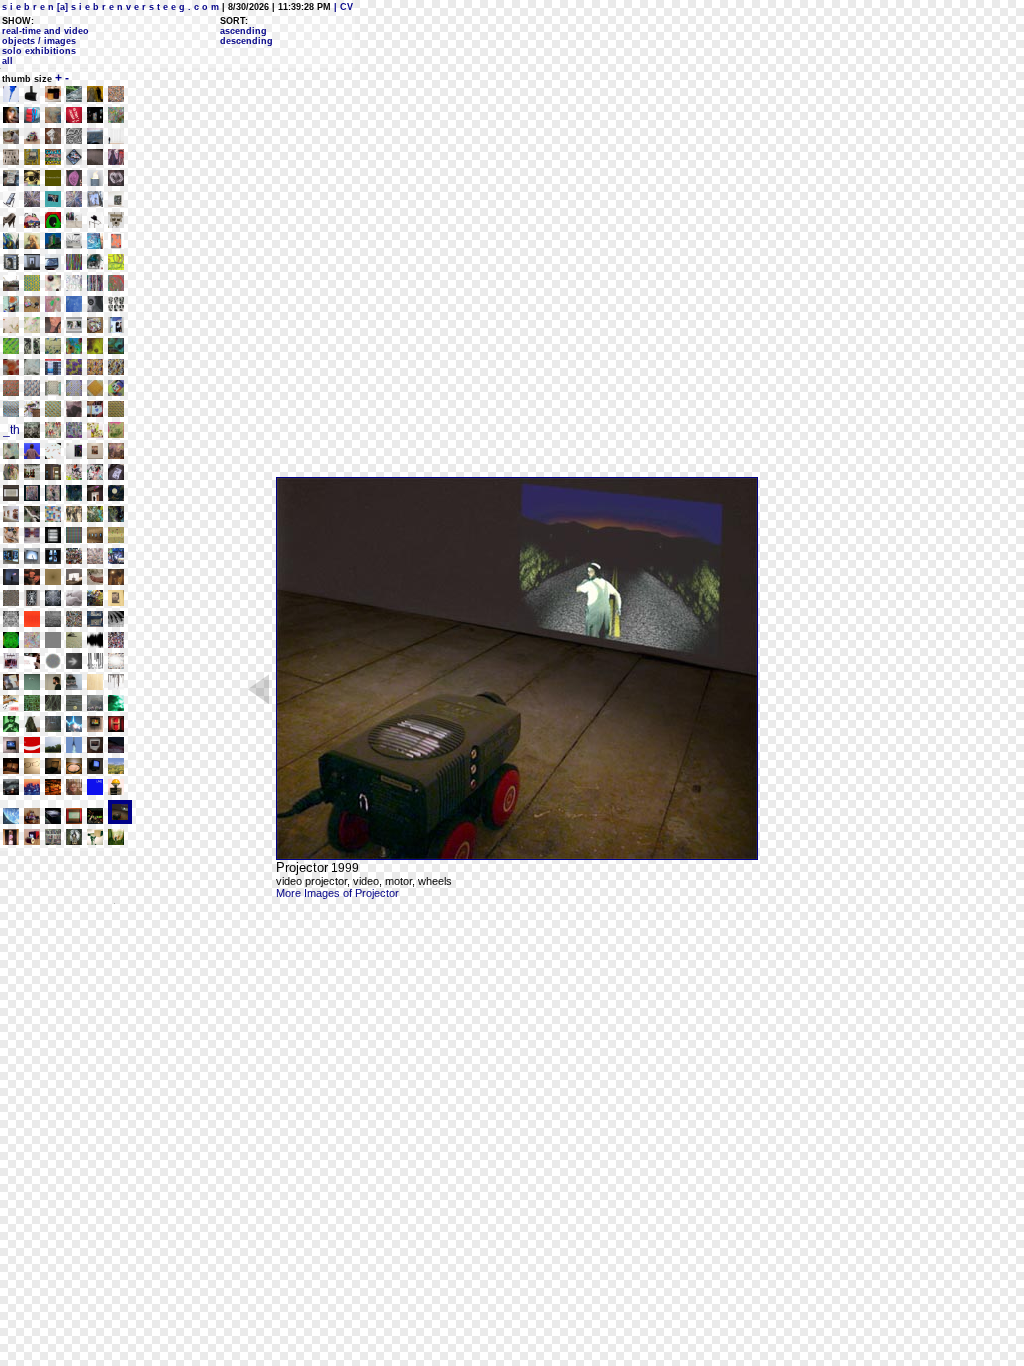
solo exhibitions (39, 51)
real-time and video (45, 31)
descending (246, 41)
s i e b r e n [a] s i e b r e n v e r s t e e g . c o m (110, 7)
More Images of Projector (337, 893)
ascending (243, 31)
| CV (342, 7)
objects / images (39, 41)
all (7, 61)
